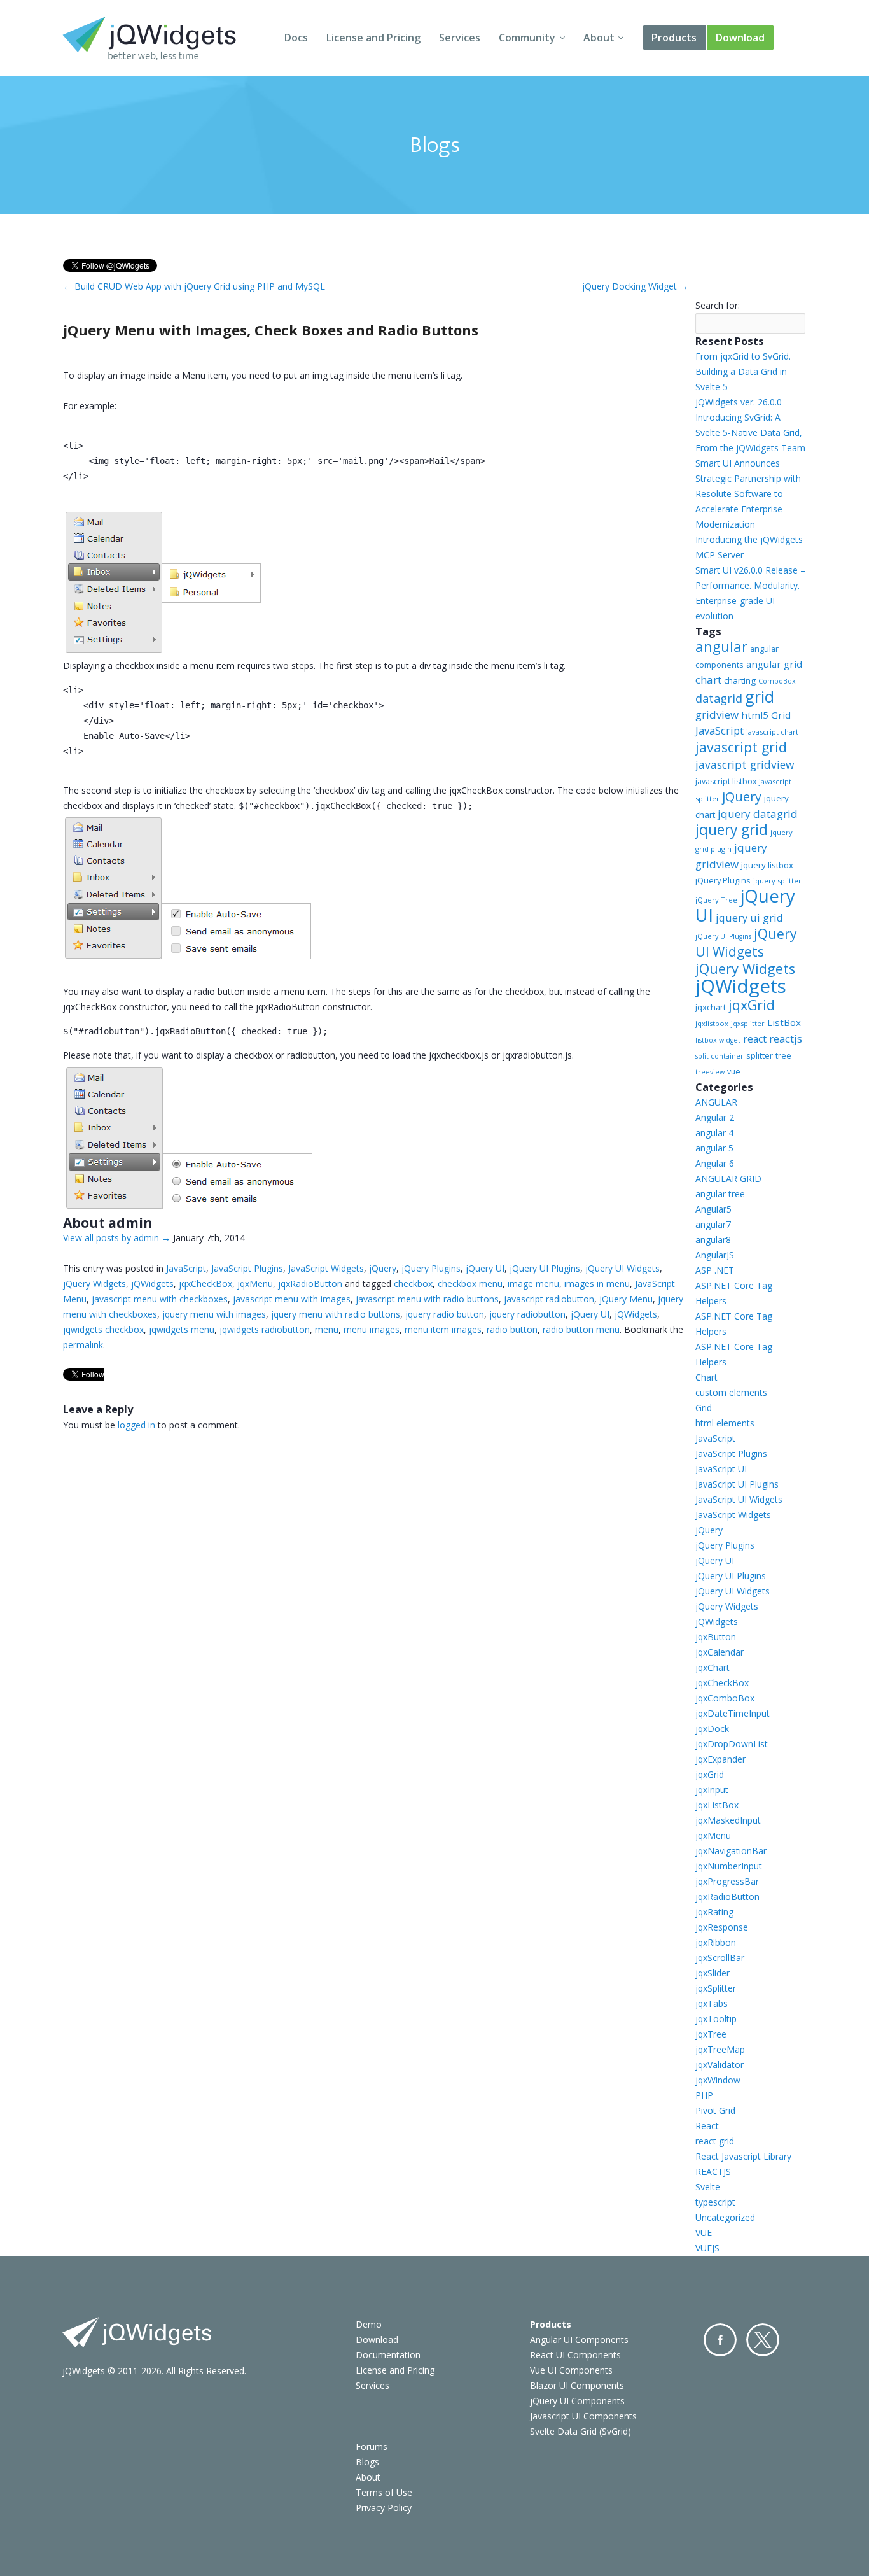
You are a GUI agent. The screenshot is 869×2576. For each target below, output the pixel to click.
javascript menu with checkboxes (160, 1299)
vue (734, 1072)
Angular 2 (715, 1117)
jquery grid (732, 830)
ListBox (784, 1022)
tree (783, 1056)
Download (740, 38)
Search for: (718, 305)
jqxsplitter (748, 1024)
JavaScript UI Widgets (739, 1499)
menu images (372, 1329)
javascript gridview (745, 764)
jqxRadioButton (310, 1284)
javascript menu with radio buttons (427, 1299)
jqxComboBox (725, 1698)
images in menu (597, 1284)
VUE (704, 2233)
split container (720, 1056)
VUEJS (707, 2248)
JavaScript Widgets (326, 1268)
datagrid (719, 698)
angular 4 (714, 1133)
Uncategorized (725, 2217)
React (707, 2126)
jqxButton (716, 1637)
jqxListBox (717, 1805)
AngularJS (715, 1255)
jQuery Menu (626, 1299)
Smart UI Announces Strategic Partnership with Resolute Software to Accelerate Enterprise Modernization (748, 494)
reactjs (786, 1038)
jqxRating (714, 1912)
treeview (710, 1072)
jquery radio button (445, 1314)
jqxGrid (752, 1005)
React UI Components (575, 2355)
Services (460, 38)
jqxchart (711, 1007)
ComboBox (777, 681)
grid (760, 696)
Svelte (708, 2187)
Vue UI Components (571, 2370)
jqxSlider (713, 1973)
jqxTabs (712, 2003)
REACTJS (713, 2171)
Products (674, 38)
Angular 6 (715, 1163)
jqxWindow (718, 2080)
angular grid (774, 664)
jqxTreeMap (720, 2049)
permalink (83, 1345)
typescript (715, 2202)
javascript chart (772, 732)
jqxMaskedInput (728, 1820)
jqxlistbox (712, 1023)
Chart (706, 1377)
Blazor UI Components (577, 2385)
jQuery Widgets (94, 1284)
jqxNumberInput (729, 1866)
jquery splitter (777, 881)
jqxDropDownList (732, 1744)
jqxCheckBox (205, 1284)
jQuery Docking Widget (635, 286)
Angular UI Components (579, 2340)
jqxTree (711, 2034)
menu (327, 1329)
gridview (717, 714)
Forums (372, 2446)
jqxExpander (720, 1759)
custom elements (731, 1392)
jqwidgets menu (182, 1329)
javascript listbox (726, 781)
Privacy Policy (384, 2508)
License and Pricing (373, 38)
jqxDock (712, 1728)
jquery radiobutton (527, 1314)
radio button (512, 1329)
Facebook (720, 2340)
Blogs (367, 2462)
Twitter (763, 2340)
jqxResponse (722, 1927)
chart (708, 679)
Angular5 (713, 1209)
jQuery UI (485, 1268)
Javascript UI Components (583, 2416)
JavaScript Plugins (247, 1268)
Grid (704, 1408)
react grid (715, 2141)
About (599, 38)
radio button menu (581, 1329)
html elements (725, 1423)
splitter (760, 1055)
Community (527, 38)
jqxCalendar (720, 1652)
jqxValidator (720, 2065)
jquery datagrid (758, 814)
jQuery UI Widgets (622, 1268)
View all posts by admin (117, 1238)
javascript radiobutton (549, 1299)
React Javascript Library (743, 2156)
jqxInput (712, 1790)
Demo (369, 2324)
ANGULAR (716, 1102)
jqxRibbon (716, 1942)
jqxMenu (255, 1284)
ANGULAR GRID (728, 1179)
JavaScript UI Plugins (737, 1484)
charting (740, 680)
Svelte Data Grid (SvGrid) (580, 2431)
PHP (704, 2095)
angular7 (713, 1224)
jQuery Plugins (431, 1268)
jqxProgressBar (727, 1881)
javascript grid (741, 747)
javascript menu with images (292, 1299)
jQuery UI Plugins (545, 1268)
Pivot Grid (715, 2110)
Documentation (388, 2355)
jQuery (383, 1268)
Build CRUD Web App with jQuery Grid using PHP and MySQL (194, 286)
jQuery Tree (716, 900)
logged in (136, 1425)
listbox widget (718, 1040)
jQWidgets (152, 1284)
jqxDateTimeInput (733, 1713)
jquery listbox (767, 865)
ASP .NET (715, 1270)
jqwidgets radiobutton (265, 1329)
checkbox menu (470, 1284)
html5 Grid (766, 715)
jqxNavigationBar (731, 1851)
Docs (296, 38)
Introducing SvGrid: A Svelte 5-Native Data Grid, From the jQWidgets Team (750, 433)
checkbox (413, 1284)
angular (721, 646)
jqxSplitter (716, 1988)
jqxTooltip (716, 2019)
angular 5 (714, 1148)
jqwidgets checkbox (103, 1329)
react (755, 1039)
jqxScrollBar (720, 1958)
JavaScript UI (721, 1469)
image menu (533, 1284)
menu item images (443, 1329)
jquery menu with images (214, 1314)
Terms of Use (384, 2492)
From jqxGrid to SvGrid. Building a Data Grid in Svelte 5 (743, 371)
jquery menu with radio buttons (336, 1314)
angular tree (720, 1194)
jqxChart (713, 1667)
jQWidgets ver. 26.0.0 (739, 402)
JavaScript (186, 1268)
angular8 (713, 1240)
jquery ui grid (749, 918)
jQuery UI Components (577, 2401)
